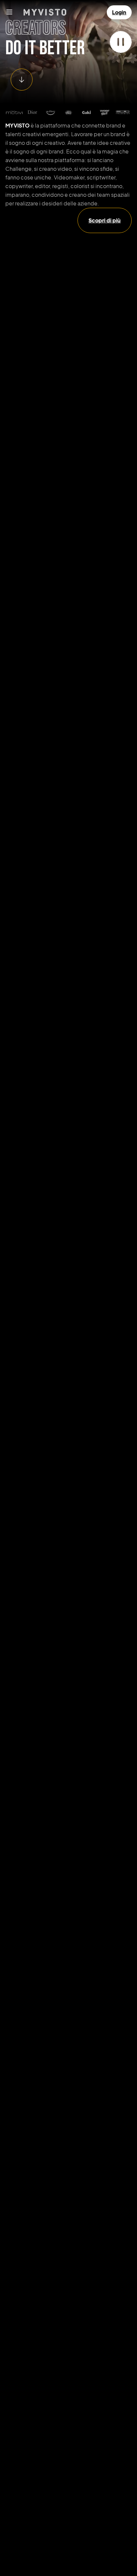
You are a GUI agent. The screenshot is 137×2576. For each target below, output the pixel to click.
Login (119, 12)
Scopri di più (105, 220)
